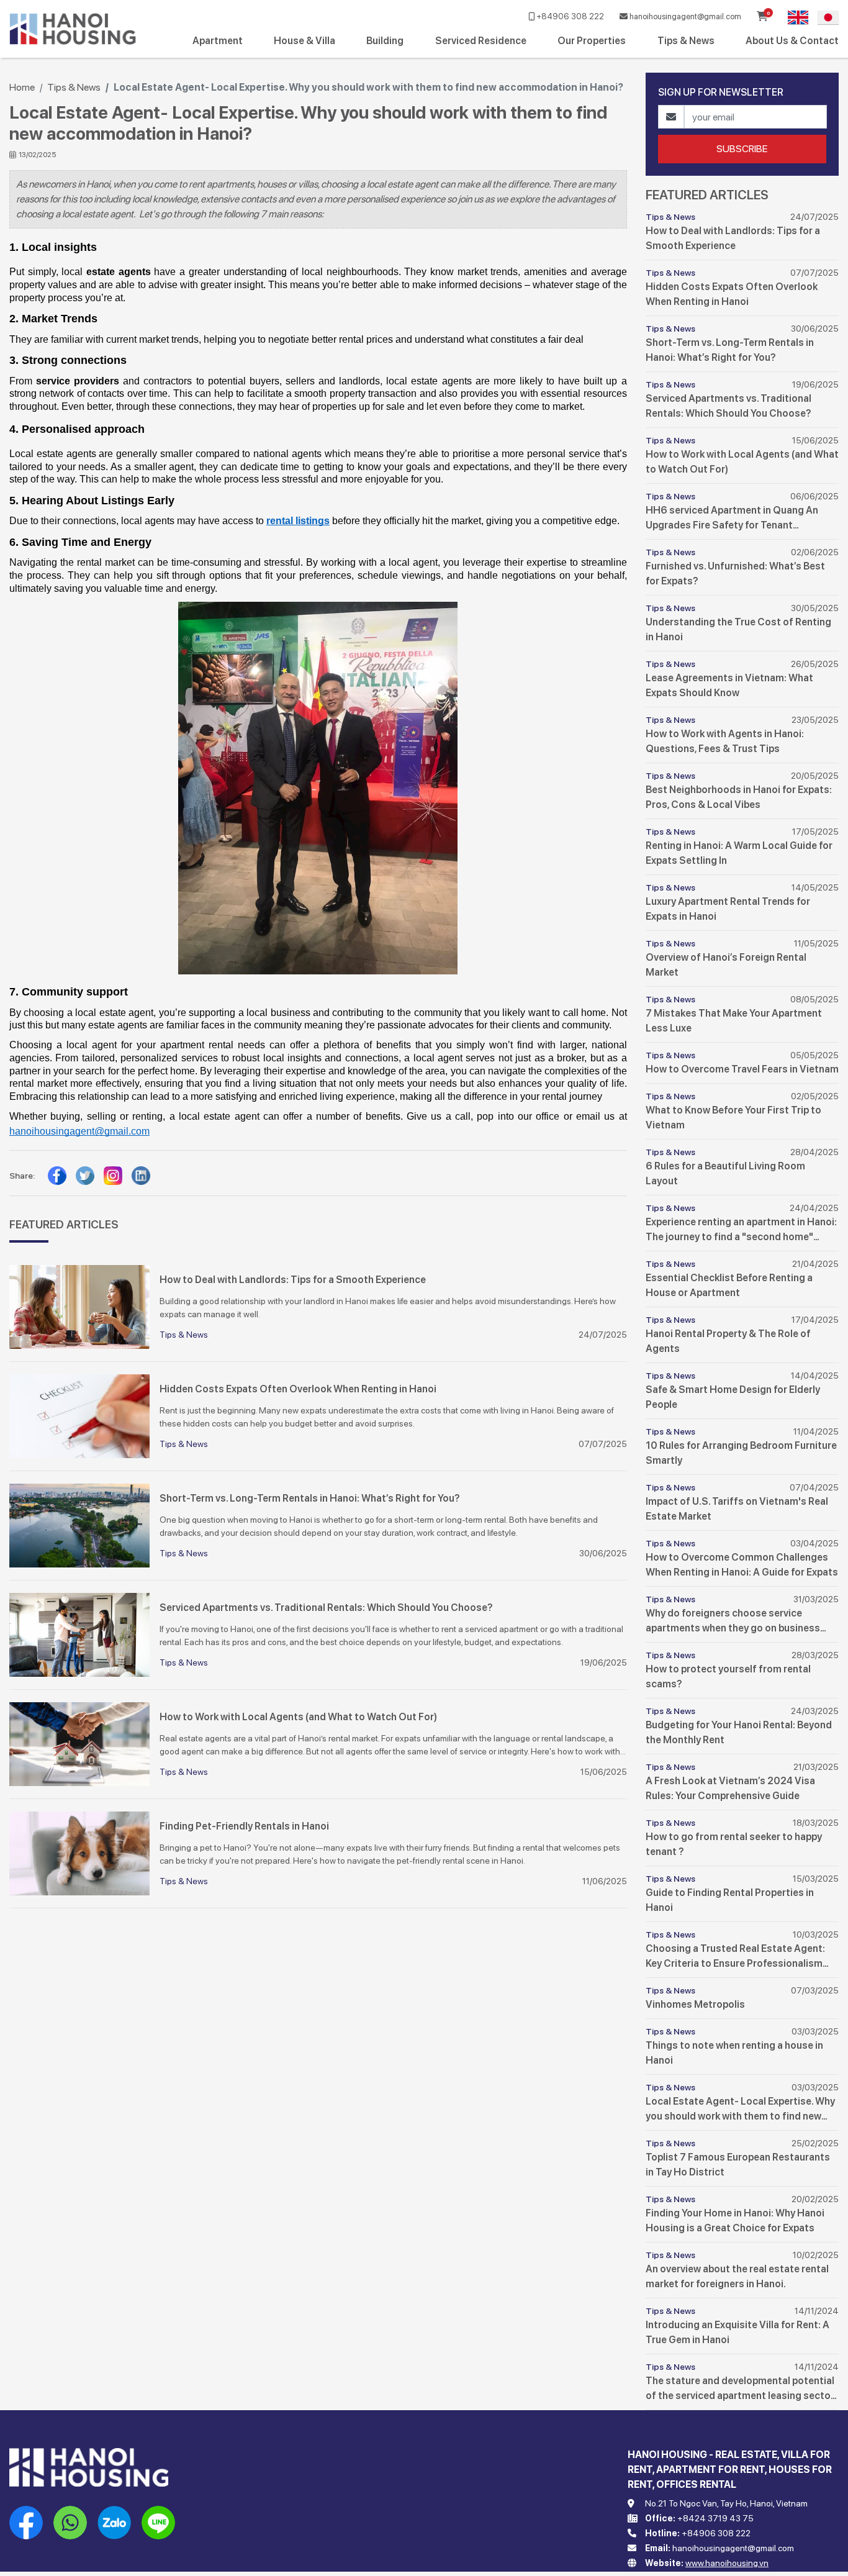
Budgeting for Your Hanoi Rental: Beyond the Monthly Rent (739, 1732)
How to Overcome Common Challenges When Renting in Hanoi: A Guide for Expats (742, 1565)
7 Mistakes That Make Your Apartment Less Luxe (734, 1021)
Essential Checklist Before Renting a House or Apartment (729, 1285)
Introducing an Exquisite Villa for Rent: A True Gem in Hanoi (737, 2332)
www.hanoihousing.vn (727, 2563)
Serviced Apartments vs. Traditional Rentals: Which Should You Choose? (326, 1608)
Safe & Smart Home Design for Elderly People (733, 1397)
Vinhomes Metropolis (695, 2004)
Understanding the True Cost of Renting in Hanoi (738, 629)
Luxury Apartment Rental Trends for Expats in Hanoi (728, 909)
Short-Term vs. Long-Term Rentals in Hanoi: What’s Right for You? (310, 1498)
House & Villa (304, 41)
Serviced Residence (481, 41)
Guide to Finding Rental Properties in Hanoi (730, 1900)
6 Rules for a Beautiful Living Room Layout (725, 1173)
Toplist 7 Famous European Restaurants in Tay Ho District (738, 2165)
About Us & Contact (792, 41)
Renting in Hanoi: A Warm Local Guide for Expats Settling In (739, 853)
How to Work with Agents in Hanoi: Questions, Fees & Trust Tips (725, 741)
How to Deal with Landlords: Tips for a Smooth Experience (293, 1280)
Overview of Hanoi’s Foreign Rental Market (726, 965)
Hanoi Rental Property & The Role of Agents (728, 1341)
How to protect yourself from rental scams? (728, 1676)
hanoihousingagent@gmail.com (684, 16)
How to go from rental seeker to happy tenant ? (734, 1844)
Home (22, 87)
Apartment (218, 41)
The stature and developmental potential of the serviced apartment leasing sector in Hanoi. (740, 2389)
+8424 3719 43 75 (715, 2518)
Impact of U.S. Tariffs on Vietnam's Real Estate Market (737, 1509)
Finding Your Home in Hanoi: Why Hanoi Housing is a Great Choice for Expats (735, 2220)
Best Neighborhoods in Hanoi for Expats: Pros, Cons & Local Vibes (739, 797)
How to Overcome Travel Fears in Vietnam (742, 1069)
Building (385, 41)
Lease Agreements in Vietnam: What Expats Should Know (729, 685)
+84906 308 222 (569, 16)
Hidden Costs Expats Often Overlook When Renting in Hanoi (298, 1389)
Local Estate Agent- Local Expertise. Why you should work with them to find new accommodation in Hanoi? (740, 2110)
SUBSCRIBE (742, 149)
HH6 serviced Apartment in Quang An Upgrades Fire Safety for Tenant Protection (732, 519)
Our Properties (592, 41)
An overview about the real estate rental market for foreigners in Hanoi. (737, 2276)
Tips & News (686, 41)
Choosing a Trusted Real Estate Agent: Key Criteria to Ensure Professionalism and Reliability (735, 1957)
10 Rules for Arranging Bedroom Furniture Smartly (741, 1453)
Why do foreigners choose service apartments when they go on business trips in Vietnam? (733, 1621)
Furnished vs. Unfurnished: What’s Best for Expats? (735, 574)
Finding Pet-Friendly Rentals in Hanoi (244, 1826)
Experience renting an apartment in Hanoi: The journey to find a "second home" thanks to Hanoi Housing (741, 1230)
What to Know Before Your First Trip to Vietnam (733, 1118)
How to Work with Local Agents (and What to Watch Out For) (298, 1717)
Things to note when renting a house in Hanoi (734, 2053)
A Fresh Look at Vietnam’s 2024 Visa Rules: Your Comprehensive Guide (730, 1788)
